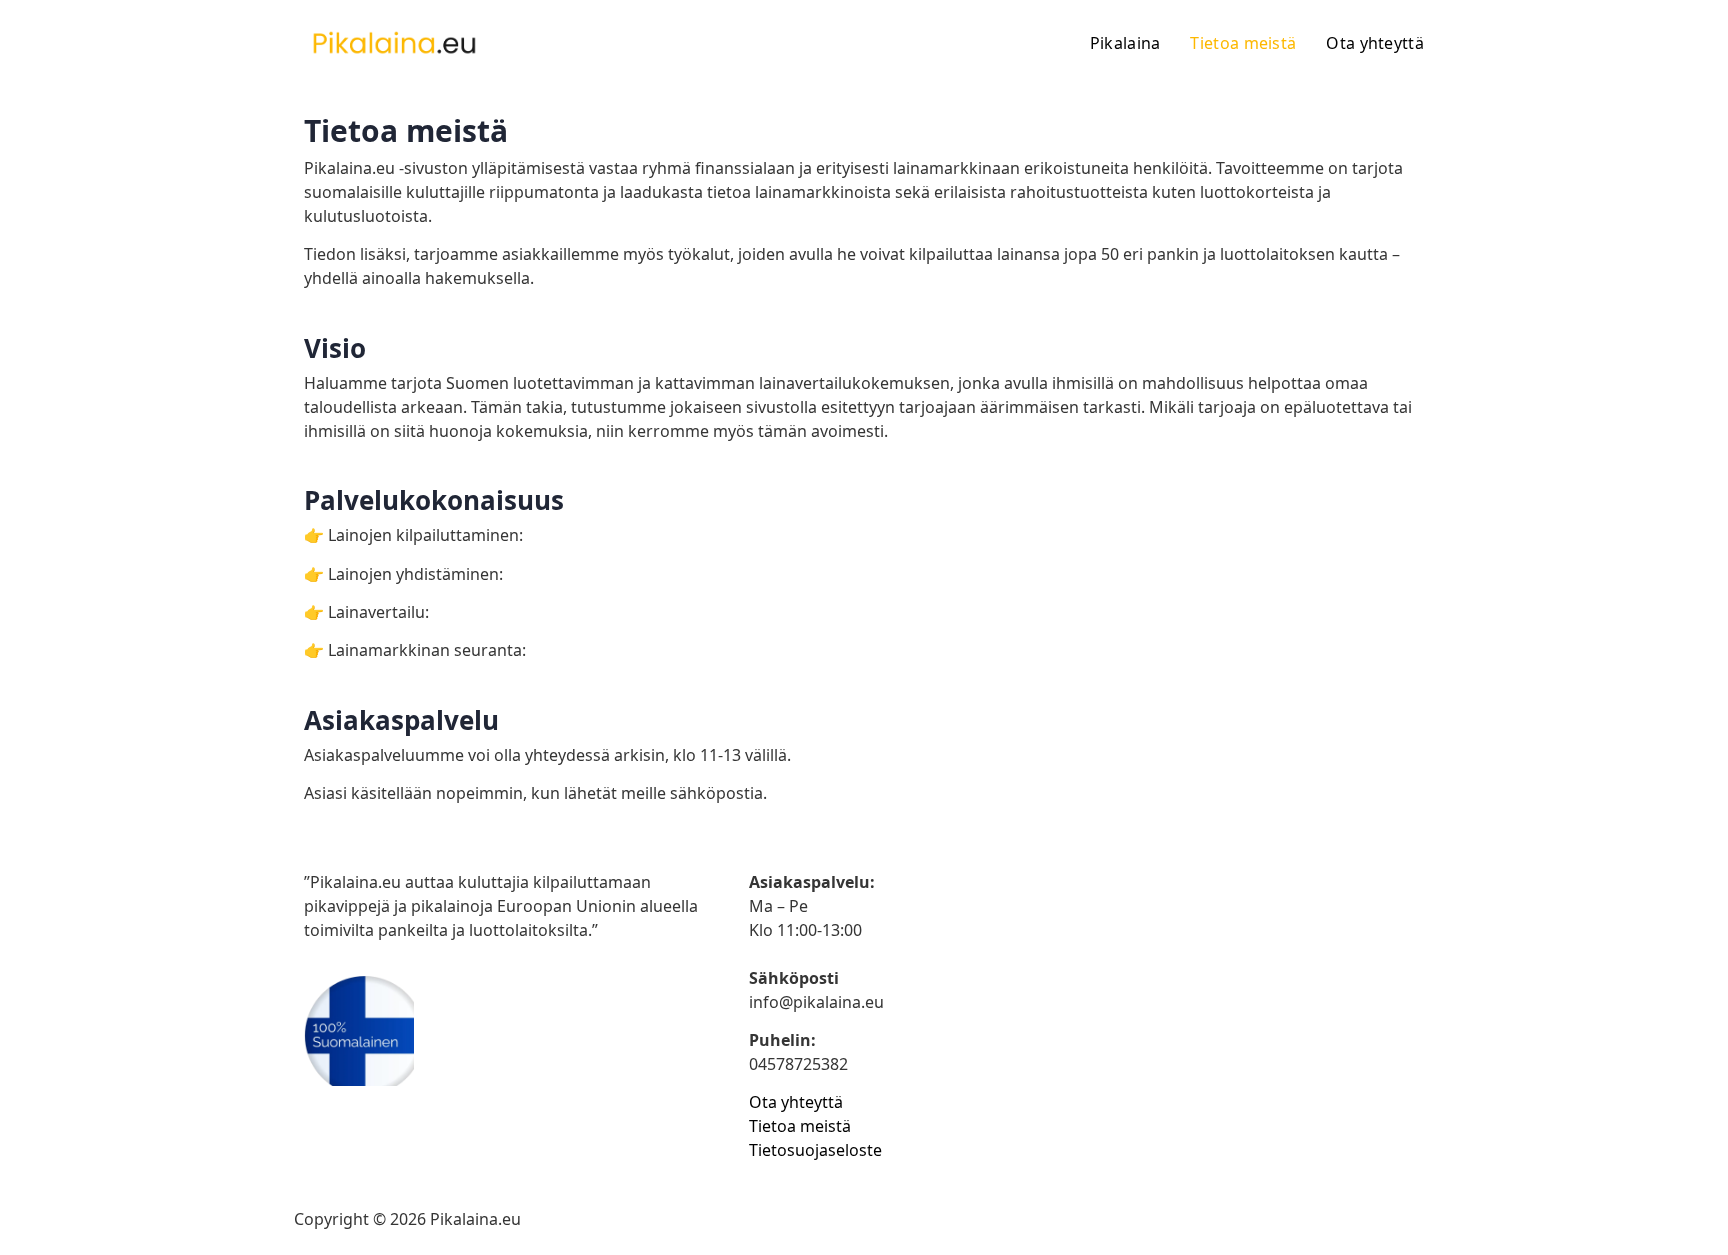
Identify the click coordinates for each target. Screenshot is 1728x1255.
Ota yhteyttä (1375, 43)
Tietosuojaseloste (815, 1150)
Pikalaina (1125, 43)
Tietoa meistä (1243, 43)
